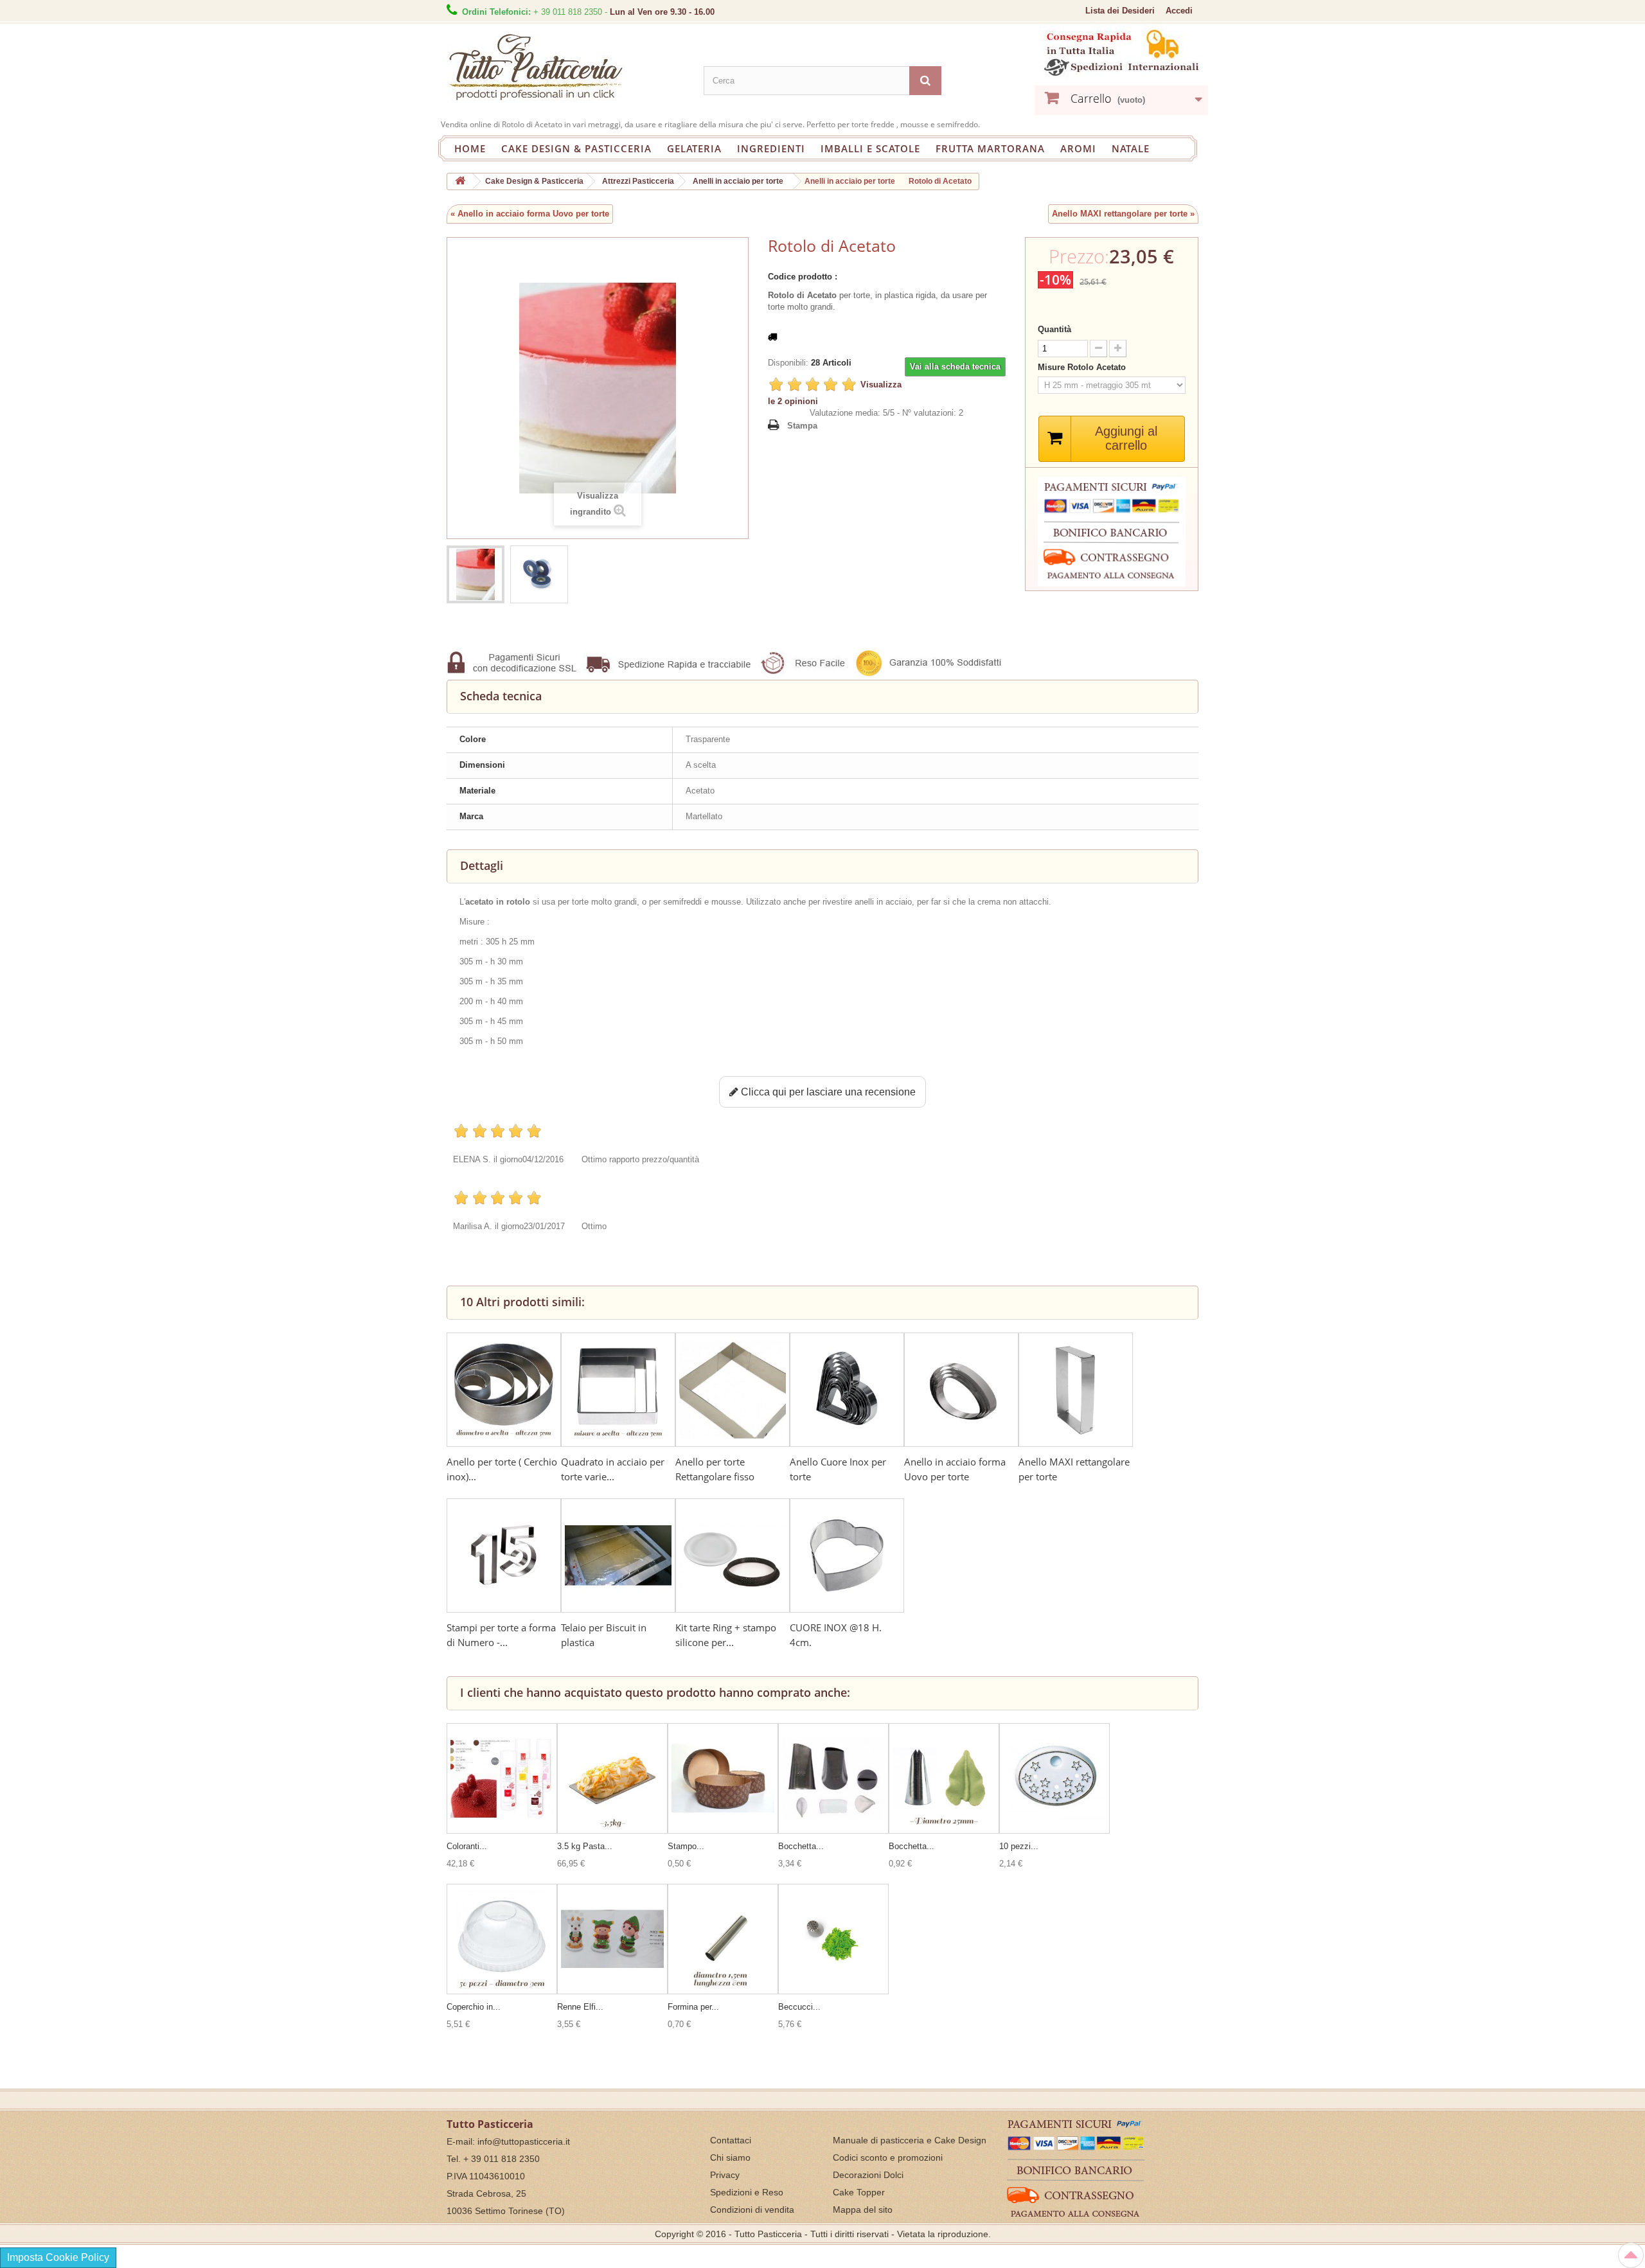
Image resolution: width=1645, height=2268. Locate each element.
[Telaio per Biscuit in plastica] (618, 1555)
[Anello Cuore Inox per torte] (847, 1390)
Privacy (725, 2175)
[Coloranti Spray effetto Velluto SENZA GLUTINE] (502, 1778)
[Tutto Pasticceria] (565, 68)
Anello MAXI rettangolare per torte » (1123, 214)
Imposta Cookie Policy (58, 2257)
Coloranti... (467, 1846)
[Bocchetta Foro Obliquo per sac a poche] (833, 1778)
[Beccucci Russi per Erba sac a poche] (833, 1939)
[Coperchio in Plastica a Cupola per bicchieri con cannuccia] (502, 1939)
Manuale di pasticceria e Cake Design (910, 2140)
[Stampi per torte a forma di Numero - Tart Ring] (504, 1555)
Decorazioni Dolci (868, 2175)
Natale (1131, 148)
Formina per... (693, 2007)
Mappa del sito (863, 2210)
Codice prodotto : (803, 277)
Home (470, 148)
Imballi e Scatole (870, 148)
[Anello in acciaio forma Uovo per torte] (961, 1390)
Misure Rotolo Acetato (1083, 367)
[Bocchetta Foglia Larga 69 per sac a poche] (944, 1778)
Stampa (802, 426)
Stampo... (686, 1846)
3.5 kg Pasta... (585, 1846)
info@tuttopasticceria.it (524, 2141)
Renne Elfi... (580, 2007)
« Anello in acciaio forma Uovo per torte (530, 214)
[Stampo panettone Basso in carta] (723, 1778)
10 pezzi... (1019, 1846)
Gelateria (694, 148)
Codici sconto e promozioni (888, 2157)
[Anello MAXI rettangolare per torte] (1076, 1390)
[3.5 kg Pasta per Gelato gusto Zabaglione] (612, 1778)
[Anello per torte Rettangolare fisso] (733, 1390)
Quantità (1054, 329)
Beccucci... (799, 2007)
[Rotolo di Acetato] (476, 574)
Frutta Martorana (990, 148)
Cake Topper (859, 2192)
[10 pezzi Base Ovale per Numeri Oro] (1054, 1778)
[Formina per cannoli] (723, 1939)
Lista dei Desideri (1120, 11)
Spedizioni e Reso (747, 2192)
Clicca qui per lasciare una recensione (827, 1092)
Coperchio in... (474, 2007)
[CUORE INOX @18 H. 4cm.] (847, 1555)
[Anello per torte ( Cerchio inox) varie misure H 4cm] (504, 1390)
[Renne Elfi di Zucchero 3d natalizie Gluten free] (612, 1939)
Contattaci (731, 2140)
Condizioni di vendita (752, 2210)
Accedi (1179, 11)
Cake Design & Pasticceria (576, 148)
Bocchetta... (801, 1846)
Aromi (1078, 148)
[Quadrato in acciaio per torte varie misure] (618, 1390)
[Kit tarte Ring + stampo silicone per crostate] (733, 1555)
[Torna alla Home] (460, 182)
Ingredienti (771, 148)
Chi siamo (730, 2157)
